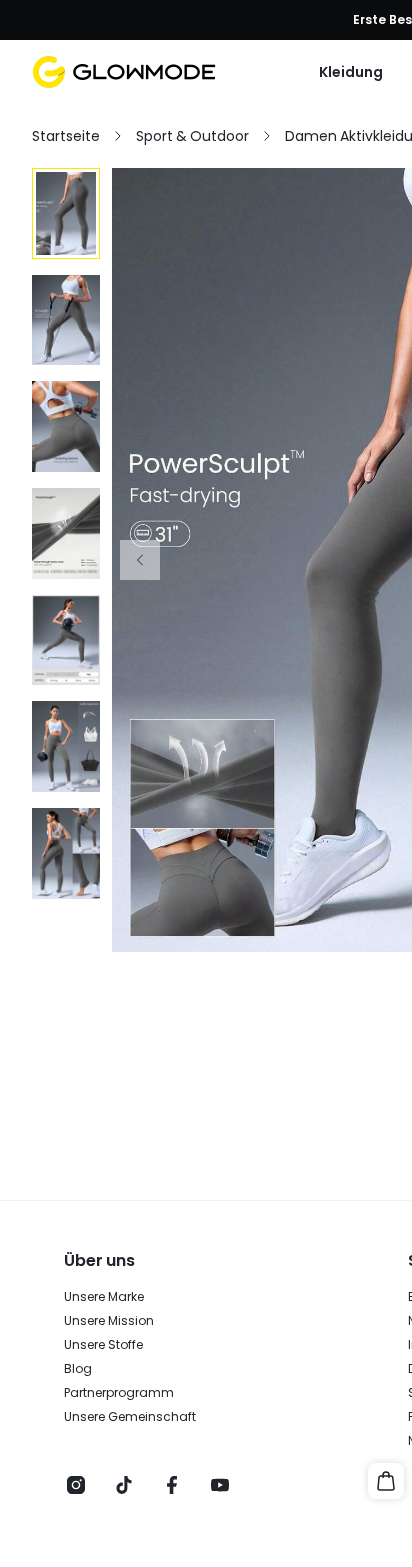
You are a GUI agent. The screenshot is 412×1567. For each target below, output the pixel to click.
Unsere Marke (104, 1297)
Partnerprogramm (119, 1393)
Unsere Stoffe (103, 1345)
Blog (78, 1369)
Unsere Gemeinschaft (130, 1417)
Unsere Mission (109, 1321)
